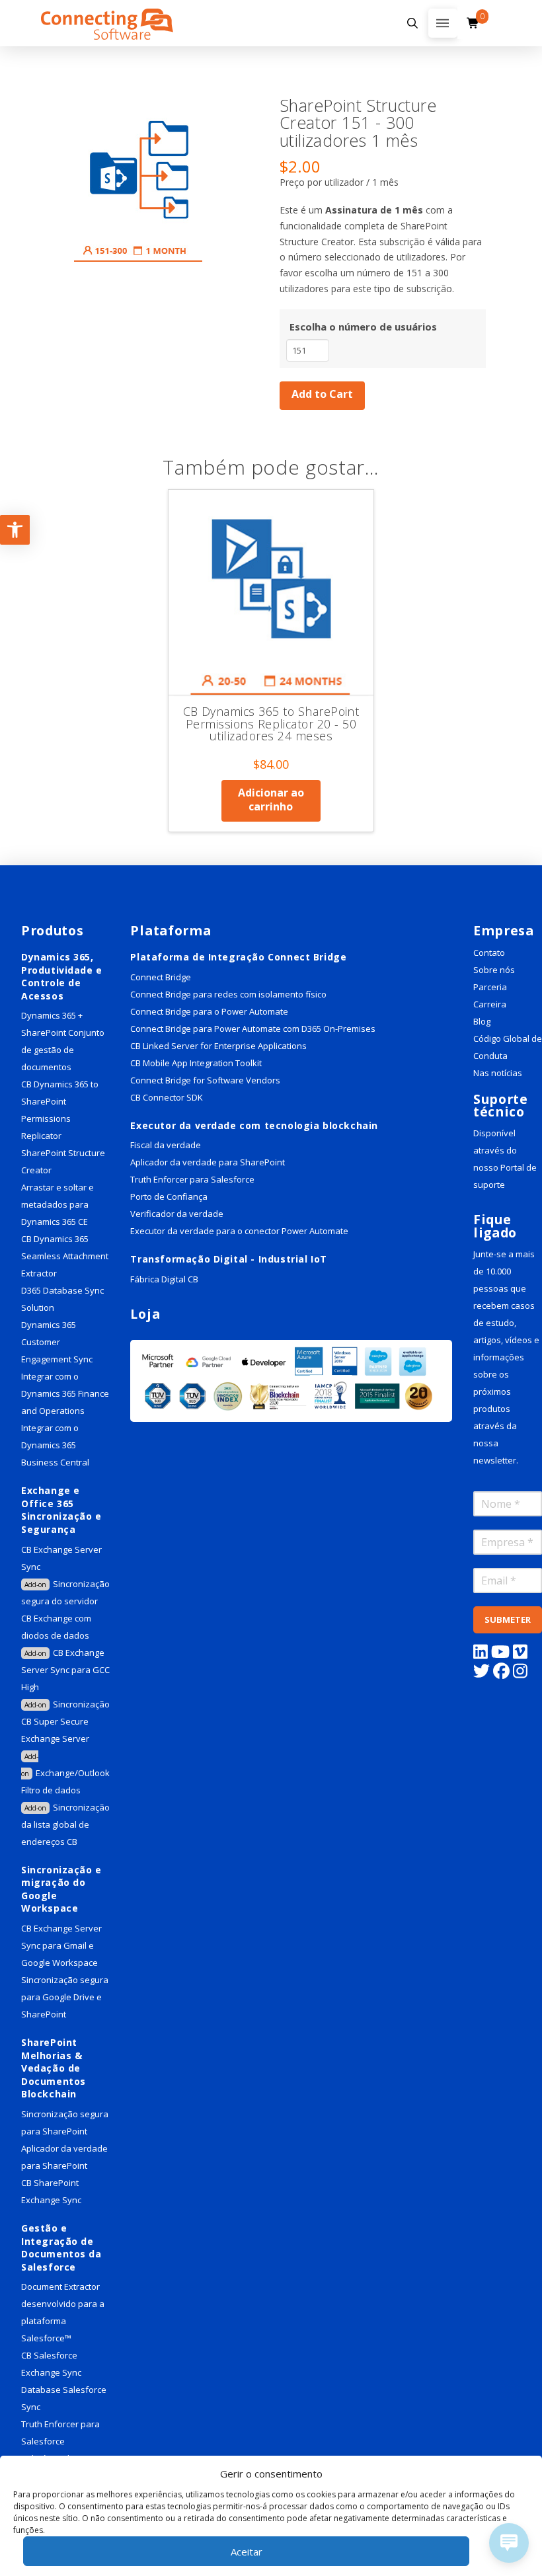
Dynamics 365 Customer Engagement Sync (57, 1342)
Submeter (508, 1620)
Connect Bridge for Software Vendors (205, 1080)
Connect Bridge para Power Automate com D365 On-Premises (253, 1029)
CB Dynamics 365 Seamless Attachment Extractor (65, 1256)
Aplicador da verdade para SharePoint (208, 1162)
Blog (482, 1021)
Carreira (490, 1004)
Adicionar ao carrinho (271, 800)
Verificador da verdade (177, 1214)
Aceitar (247, 2552)
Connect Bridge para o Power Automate (209, 1011)
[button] (412, 23)
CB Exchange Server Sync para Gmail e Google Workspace (61, 1945)
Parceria (490, 987)
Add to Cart (322, 394)
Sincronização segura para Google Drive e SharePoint (65, 1997)
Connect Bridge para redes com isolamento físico (228, 994)
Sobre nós (494, 970)
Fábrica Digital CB (164, 1279)
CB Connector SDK (167, 1097)
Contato (489, 953)
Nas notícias (498, 1073)
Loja (145, 1314)
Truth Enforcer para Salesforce (192, 1179)
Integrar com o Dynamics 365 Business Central (56, 1445)
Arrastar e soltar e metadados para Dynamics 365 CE (58, 1204)
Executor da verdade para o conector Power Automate (239, 1231)
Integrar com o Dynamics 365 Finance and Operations (65, 1393)
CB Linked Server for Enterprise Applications (218, 1046)
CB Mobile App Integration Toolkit (196, 1063)
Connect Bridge (161, 977)
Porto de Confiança (169, 1196)
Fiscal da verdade (166, 1145)
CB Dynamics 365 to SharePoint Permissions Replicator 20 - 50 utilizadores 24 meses (271, 723)
